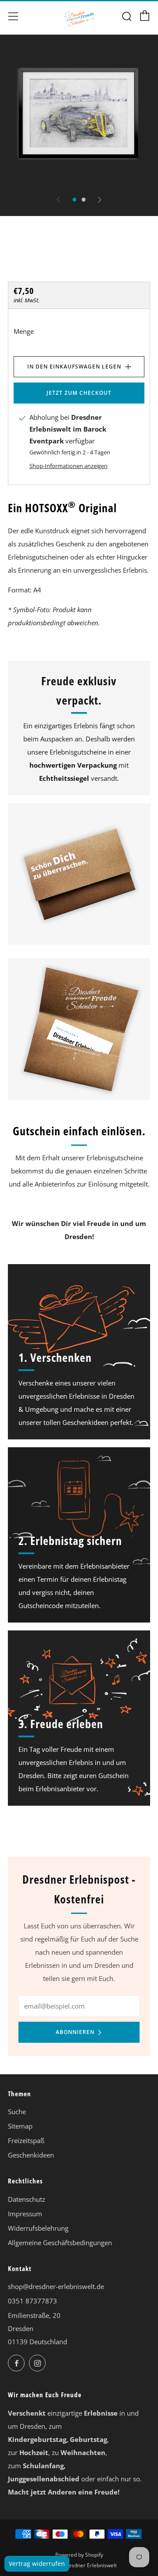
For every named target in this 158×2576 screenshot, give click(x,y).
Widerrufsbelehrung (38, 2228)
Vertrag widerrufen (37, 2564)
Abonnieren (75, 2032)
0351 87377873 (32, 2301)
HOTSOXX (29, 265)
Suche (17, 2112)
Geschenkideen (31, 2155)
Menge (24, 331)
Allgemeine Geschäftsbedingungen (60, 2243)
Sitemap (20, 2126)
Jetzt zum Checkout (79, 393)
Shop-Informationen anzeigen (68, 466)
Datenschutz (27, 2199)
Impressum (25, 2214)
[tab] (74, 200)
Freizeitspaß (26, 2140)
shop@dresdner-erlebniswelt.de (56, 2286)
